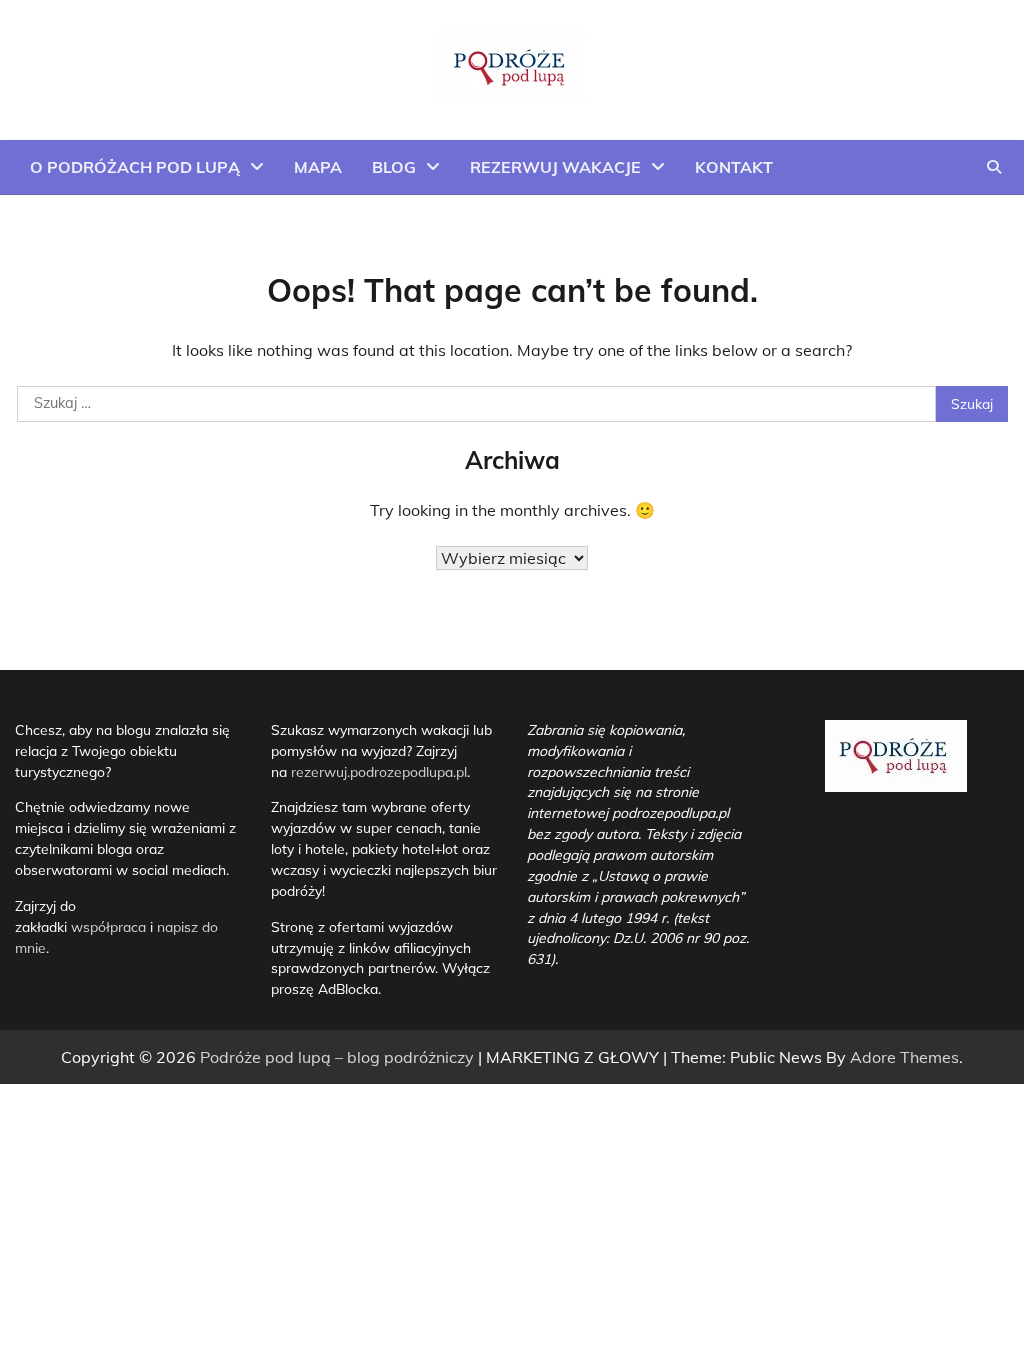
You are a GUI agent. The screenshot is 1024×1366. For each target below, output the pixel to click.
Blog (394, 167)
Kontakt (734, 167)
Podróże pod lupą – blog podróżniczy (337, 1057)
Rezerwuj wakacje (555, 167)
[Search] (994, 167)
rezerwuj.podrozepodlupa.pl (379, 771)
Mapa (318, 167)
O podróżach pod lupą (135, 167)
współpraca (110, 926)
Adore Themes (904, 1057)
